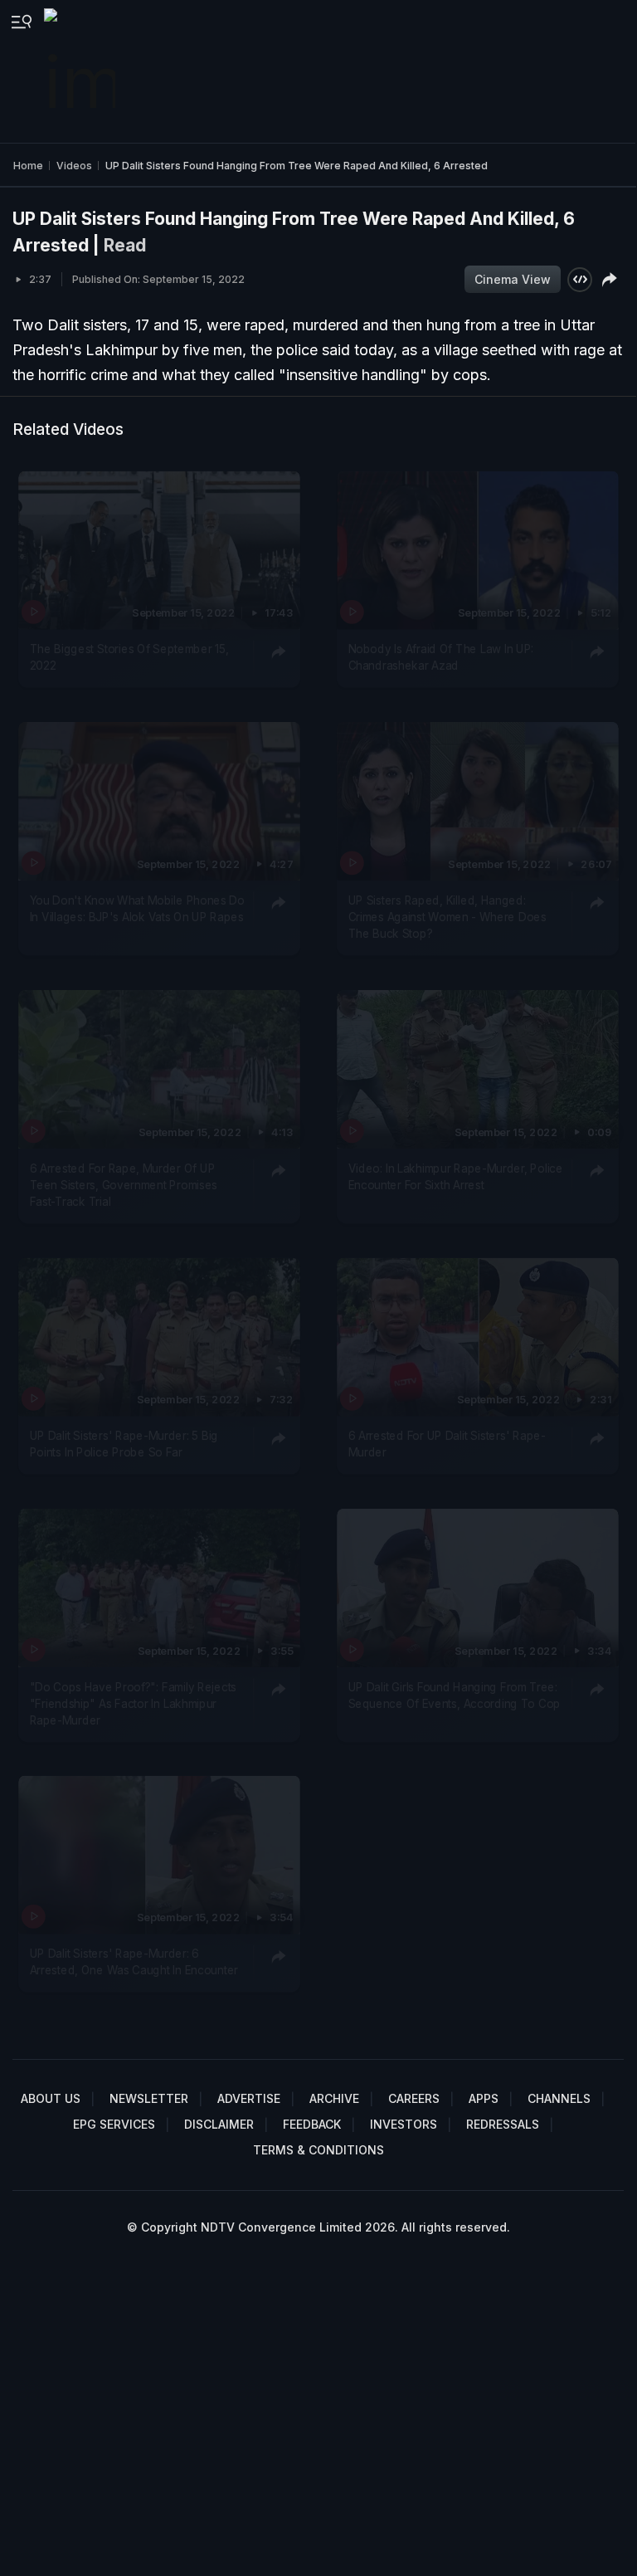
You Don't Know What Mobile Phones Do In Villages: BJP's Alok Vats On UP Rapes (137, 908)
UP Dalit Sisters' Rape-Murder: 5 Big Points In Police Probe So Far (124, 1443)
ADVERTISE (249, 2098)
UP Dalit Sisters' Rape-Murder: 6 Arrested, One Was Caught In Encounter (134, 1962)
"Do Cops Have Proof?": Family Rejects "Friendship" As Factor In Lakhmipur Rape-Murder (134, 1703)
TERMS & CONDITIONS (318, 2150)
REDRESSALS (503, 2124)
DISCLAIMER (219, 2124)
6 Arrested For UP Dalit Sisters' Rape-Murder (446, 1443)
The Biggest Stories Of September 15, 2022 (129, 657)
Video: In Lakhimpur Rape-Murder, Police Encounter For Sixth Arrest (455, 1176)
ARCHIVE (334, 2098)
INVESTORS (404, 2124)
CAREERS (414, 2098)
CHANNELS (559, 2098)
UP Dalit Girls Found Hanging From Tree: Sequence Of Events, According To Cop (454, 1695)
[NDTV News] (81, 71)
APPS (484, 2098)
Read (125, 245)
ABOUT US (51, 2098)
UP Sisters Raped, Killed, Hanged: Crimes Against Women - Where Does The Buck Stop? (447, 917)
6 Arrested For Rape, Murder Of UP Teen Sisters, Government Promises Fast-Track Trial (124, 1185)
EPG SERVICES (114, 2124)
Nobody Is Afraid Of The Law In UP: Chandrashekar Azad (440, 657)
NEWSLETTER (149, 2098)
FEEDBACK (312, 2124)
